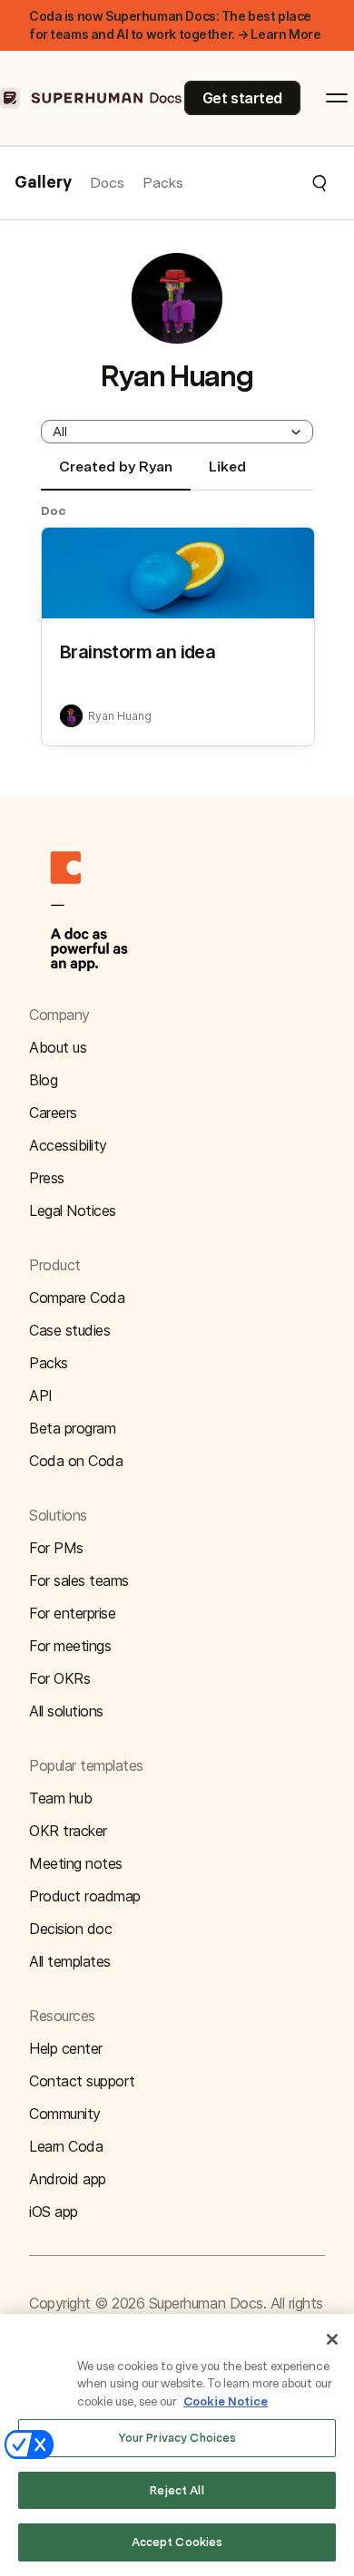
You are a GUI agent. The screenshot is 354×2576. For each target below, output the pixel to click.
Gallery (43, 183)
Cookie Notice (226, 2401)
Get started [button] (242, 98)
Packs (163, 183)
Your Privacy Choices (177, 2438)
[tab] (116, 474)
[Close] (332, 2339)
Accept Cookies (177, 2542)
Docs (107, 183)
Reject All (177, 2490)
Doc (54, 510)
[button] (256, 183)
